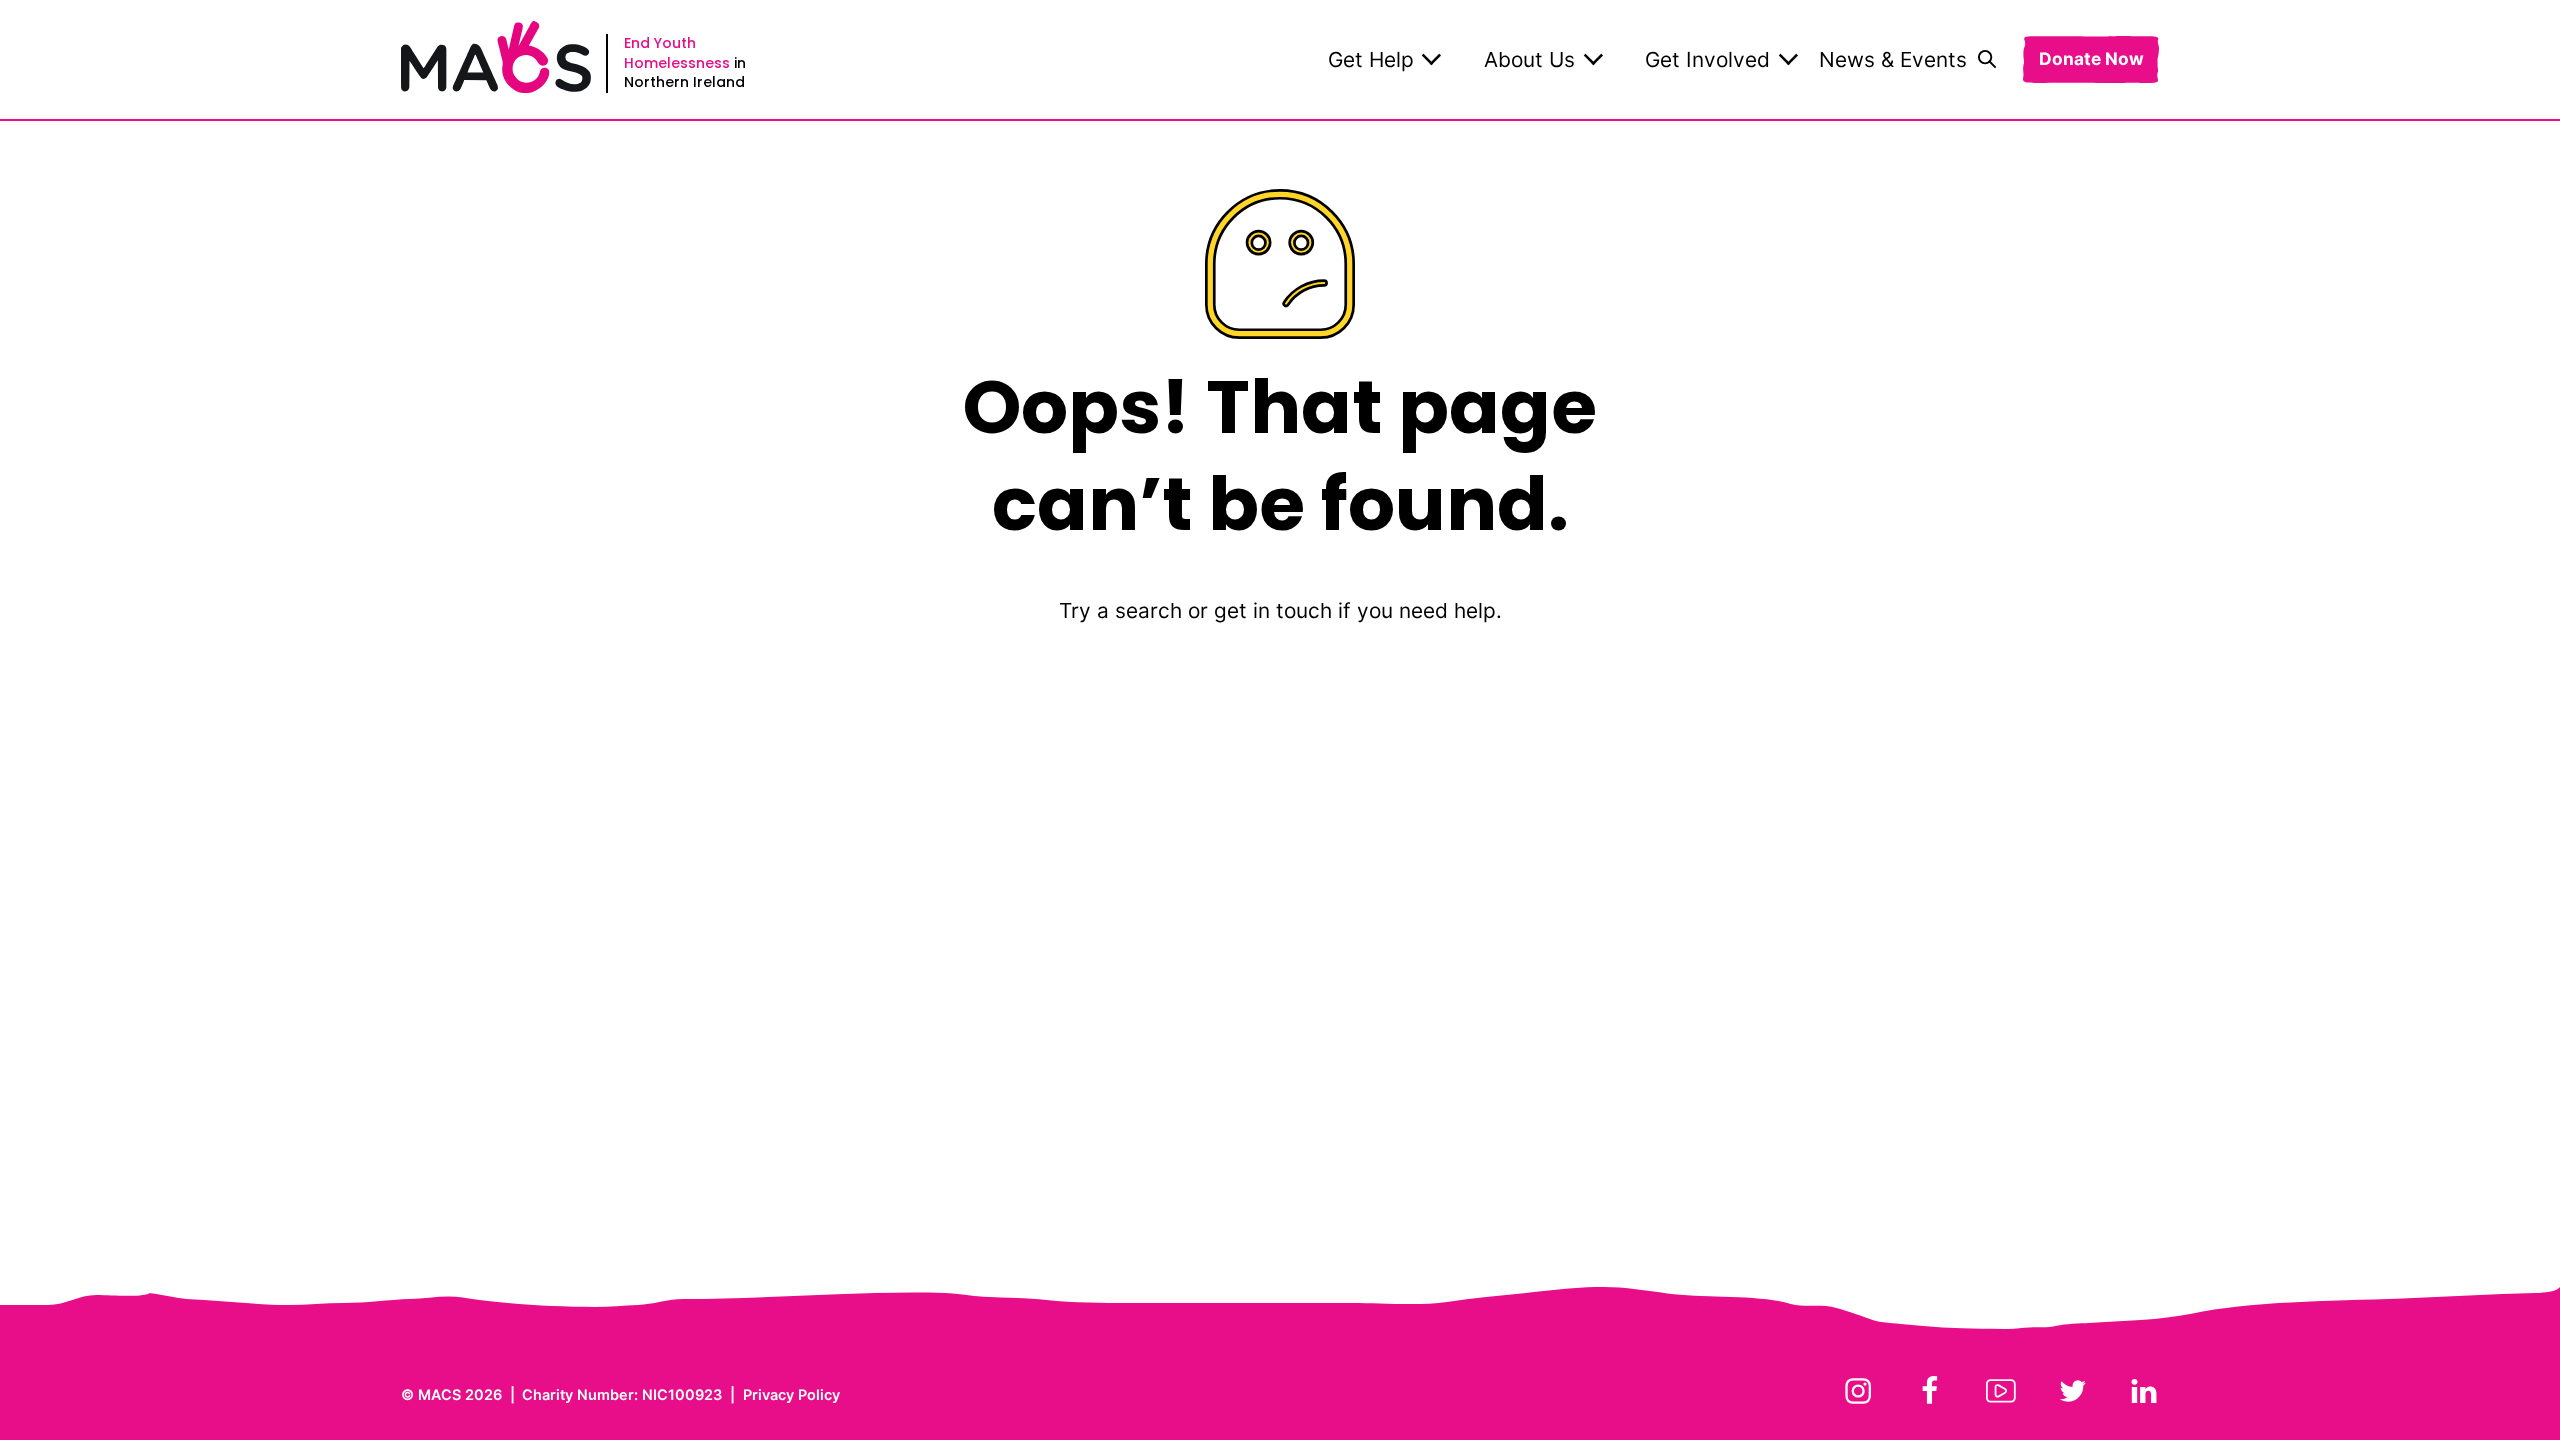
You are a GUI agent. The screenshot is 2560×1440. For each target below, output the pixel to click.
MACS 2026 (460, 1394)
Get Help (1371, 59)
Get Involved (1707, 59)
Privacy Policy (791, 1394)
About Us (1529, 59)
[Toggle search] (1987, 59)
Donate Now (2091, 59)
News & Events (1893, 59)
